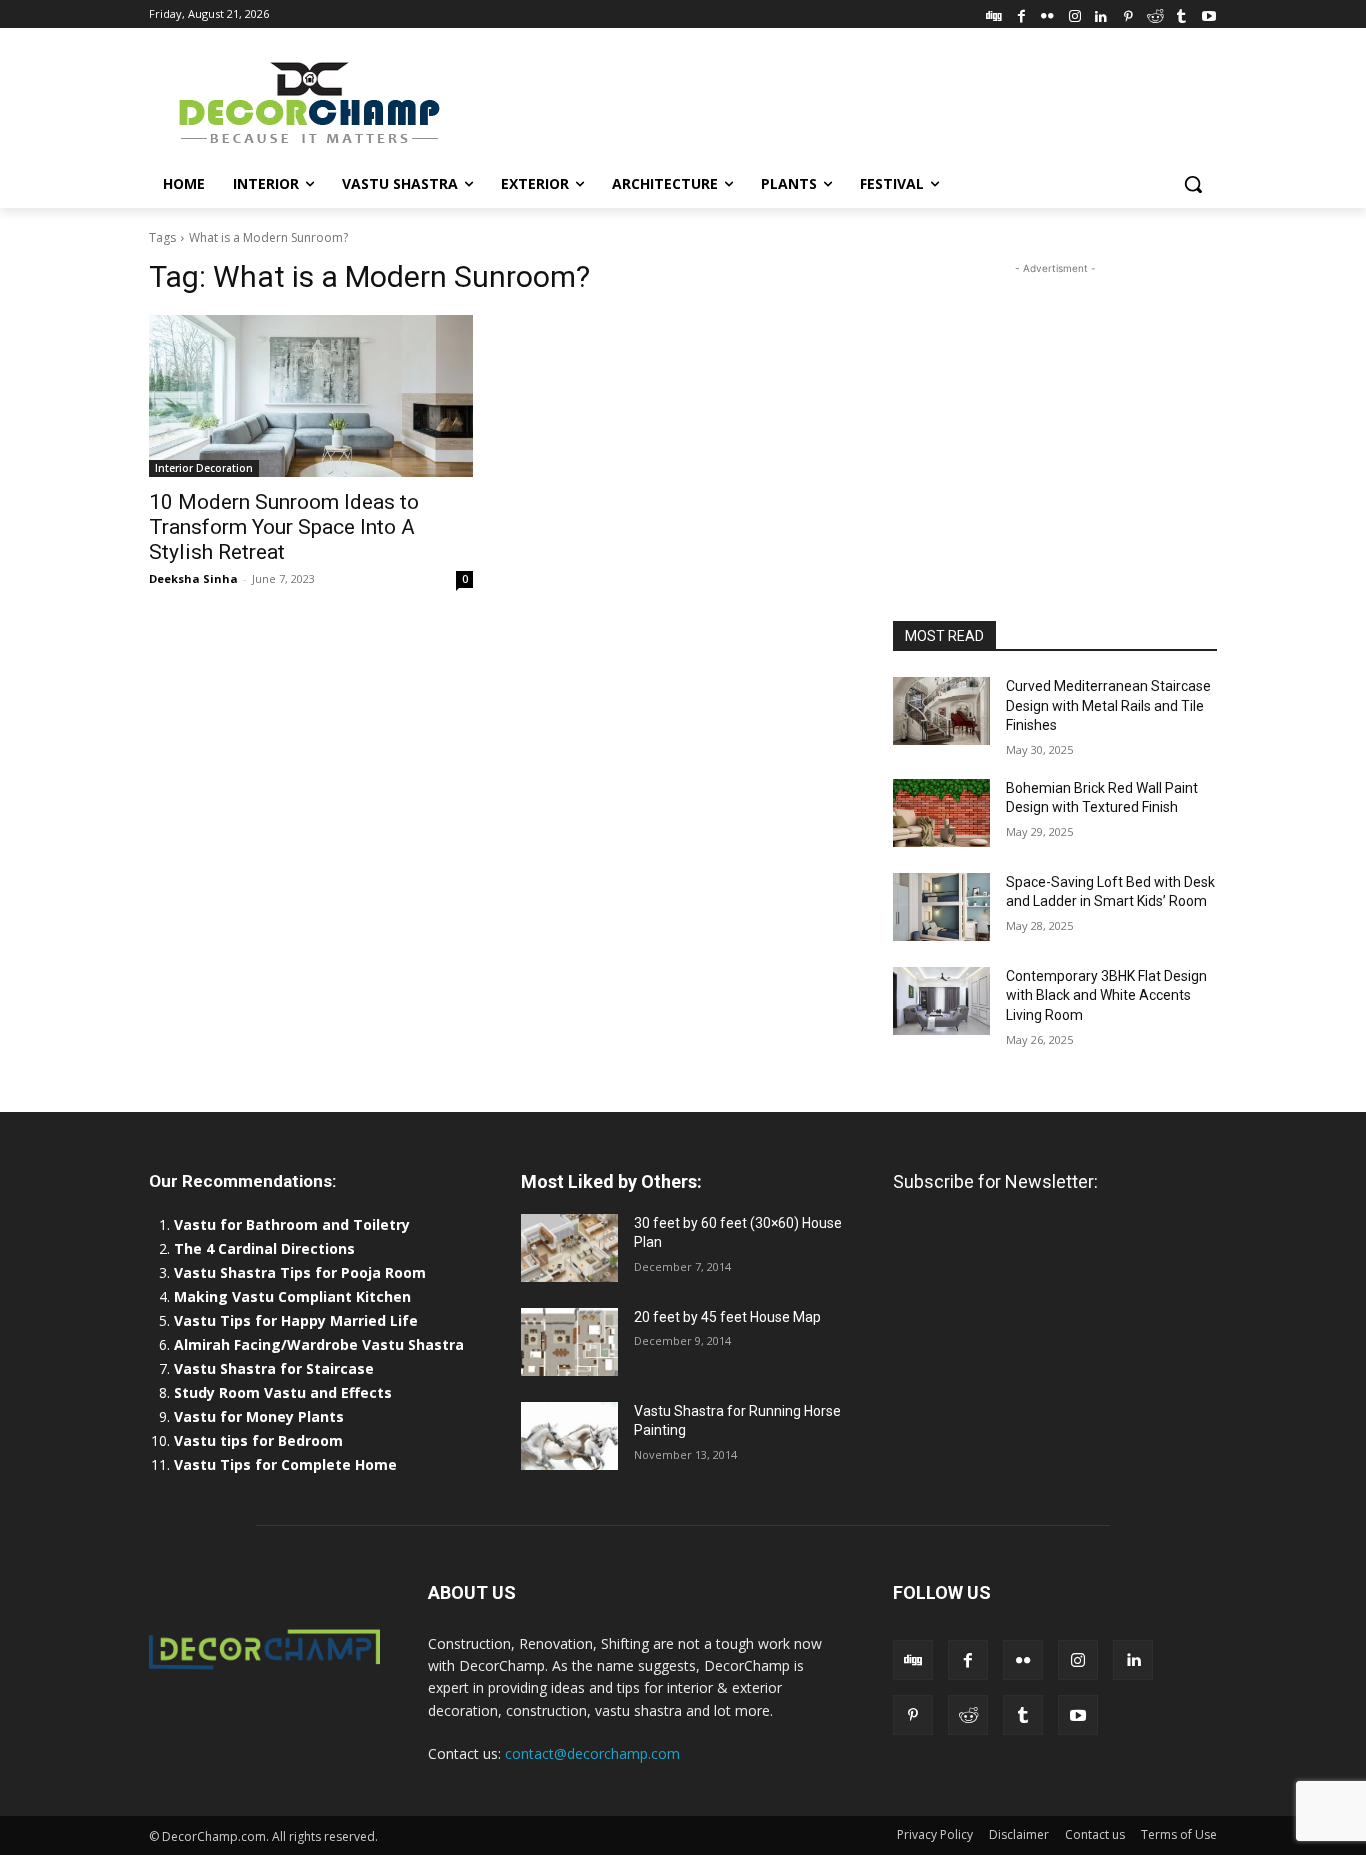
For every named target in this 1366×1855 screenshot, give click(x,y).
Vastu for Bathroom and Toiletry (294, 1224)
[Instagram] (1074, 13)
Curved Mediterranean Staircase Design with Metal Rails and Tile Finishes (1108, 705)
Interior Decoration (204, 468)
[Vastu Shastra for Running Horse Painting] (569, 1436)
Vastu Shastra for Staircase (274, 1368)
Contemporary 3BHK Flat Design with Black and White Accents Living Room (1106, 995)
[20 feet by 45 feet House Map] (569, 1342)
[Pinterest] (1128, 13)
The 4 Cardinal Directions (264, 1248)
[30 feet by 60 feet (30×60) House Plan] (569, 1248)
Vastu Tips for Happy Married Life (296, 1320)
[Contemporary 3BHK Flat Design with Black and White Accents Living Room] (941, 1001)
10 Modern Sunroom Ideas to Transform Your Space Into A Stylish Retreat (284, 527)
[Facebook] (1021, 13)
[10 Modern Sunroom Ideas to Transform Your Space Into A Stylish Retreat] (311, 396)
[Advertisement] (833, 101)
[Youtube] (1208, 13)
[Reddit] (1155, 13)
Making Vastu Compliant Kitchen (292, 1296)
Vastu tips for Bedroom (258, 1440)
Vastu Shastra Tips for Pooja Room (300, 1272)
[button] (1193, 184)
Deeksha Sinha (193, 578)
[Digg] (994, 13)
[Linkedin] (1101, 13)
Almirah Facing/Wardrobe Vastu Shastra (319, 1344)
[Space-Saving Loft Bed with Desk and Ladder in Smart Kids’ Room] (941, 907)
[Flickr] (1047, 13)
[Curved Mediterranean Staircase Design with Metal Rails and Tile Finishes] (941, 711)
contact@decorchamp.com (592, 1753)
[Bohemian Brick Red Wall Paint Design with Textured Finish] (941, 813)
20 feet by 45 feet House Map (727, 1317)
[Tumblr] (1181, 13)
